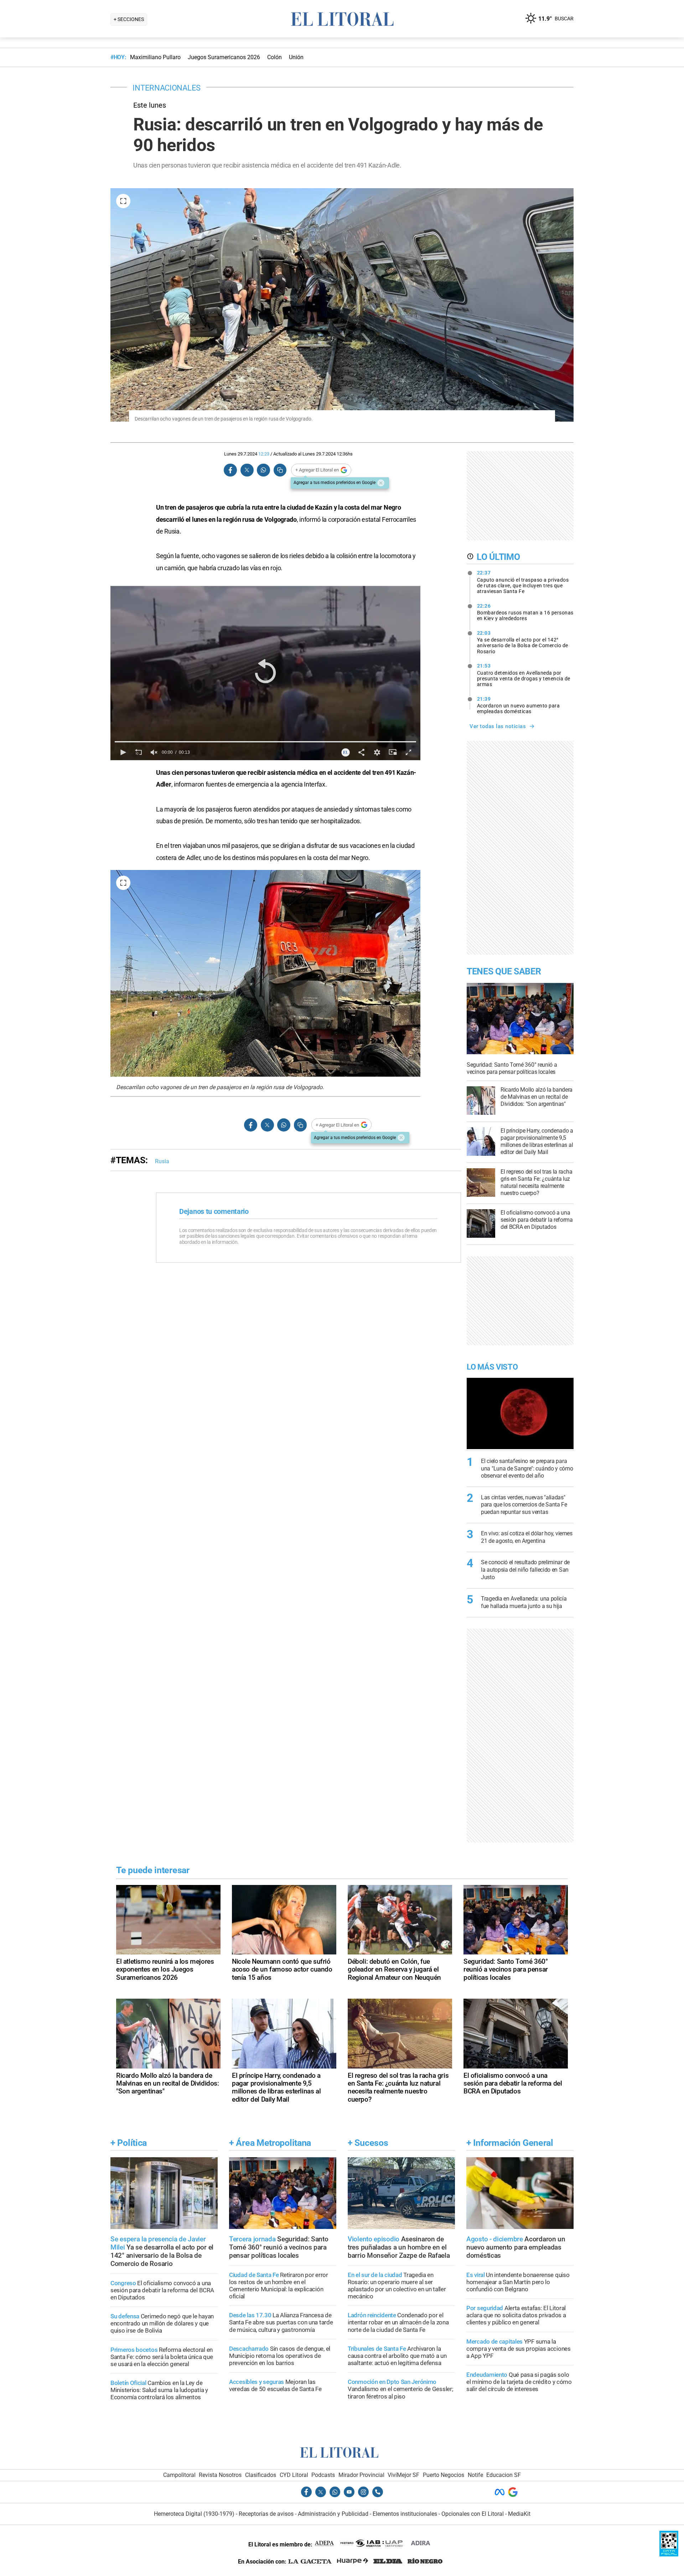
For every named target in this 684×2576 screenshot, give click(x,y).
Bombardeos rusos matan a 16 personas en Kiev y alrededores (525, 612)
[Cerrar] (381, 483)
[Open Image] (123, 201)
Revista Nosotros (220, 2475)
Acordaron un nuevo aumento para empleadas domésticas (519, 705)
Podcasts (323, 2475)
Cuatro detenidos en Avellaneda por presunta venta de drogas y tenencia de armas (524, 675)
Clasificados (261, 2475)
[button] (265, 673)
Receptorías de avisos (266, 2514)
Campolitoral (179, 2475)
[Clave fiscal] (669, 2554)
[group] (154, 752)
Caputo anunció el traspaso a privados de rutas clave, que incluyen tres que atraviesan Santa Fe (523, 582)
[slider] (265, 742)
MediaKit (519, 2514)
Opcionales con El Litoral (473, 2514)
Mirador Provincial (361, 2475)
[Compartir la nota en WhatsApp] (263, 470)
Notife (475, 2475)
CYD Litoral (294, 2475)
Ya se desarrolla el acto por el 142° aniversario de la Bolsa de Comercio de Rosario (523, 642)
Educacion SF (504, 2475)
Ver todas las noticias (498, 726)
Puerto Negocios (444, 2475)
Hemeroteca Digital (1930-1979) (194, 2514)
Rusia (162, 1161)
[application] (265, 673)
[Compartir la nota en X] (247, 470)
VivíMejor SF (403, 2475)
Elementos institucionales (405, 2514)
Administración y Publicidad (333, 2514)
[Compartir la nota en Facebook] (230, 470)
